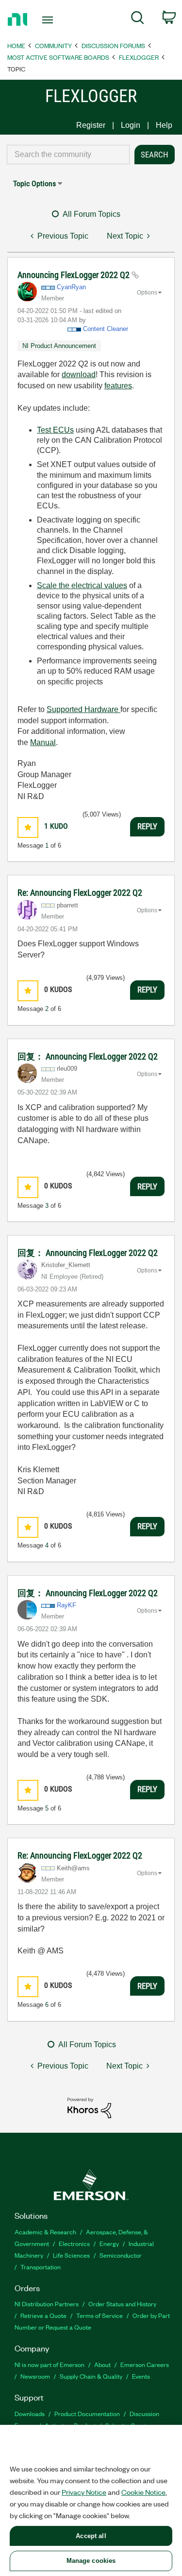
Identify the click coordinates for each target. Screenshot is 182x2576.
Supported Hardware (83, 709)
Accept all (91, 2536)
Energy (109, 2243)
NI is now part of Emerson (50, 2364)
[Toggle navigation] (49, 20)
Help (164, 125)
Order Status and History (122, 2304)
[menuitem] (138, 19)
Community (53, 45)
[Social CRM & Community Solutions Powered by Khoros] (89, 2107)
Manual (43, 742)
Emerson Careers (145, 2364)
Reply (147, 826)
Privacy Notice (84, 2492)
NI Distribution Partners (47, 2304)
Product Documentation (87, 2413)
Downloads (30, 2413)
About (102, 2364)
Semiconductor (121, 2255)
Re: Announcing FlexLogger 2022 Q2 (80, 893)
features (118, 386)
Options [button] (147, 293)
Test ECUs (55, 430)
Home (16, 45)
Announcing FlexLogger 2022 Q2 (74, 275)
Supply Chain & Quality (91, 2376)
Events (141, 2376)
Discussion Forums (113, 45)
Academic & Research (45, 2232)
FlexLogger (139, 57)
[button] (28, 827)
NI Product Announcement (59, 346)
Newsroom (35, 2376)
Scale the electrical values (82, 585)
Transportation (41, 2267)
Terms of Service (99, 2315)
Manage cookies (91, 2561)
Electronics (74, 2243)
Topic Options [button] (34, 183)
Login (131, 125)
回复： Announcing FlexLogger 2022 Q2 (88, 1056)
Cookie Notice (143, 2492)
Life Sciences (71, 2255)
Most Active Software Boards (58, 57)
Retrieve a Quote (43, 2315)
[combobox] (68, 155)
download (79, 374)
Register (91, 125)
